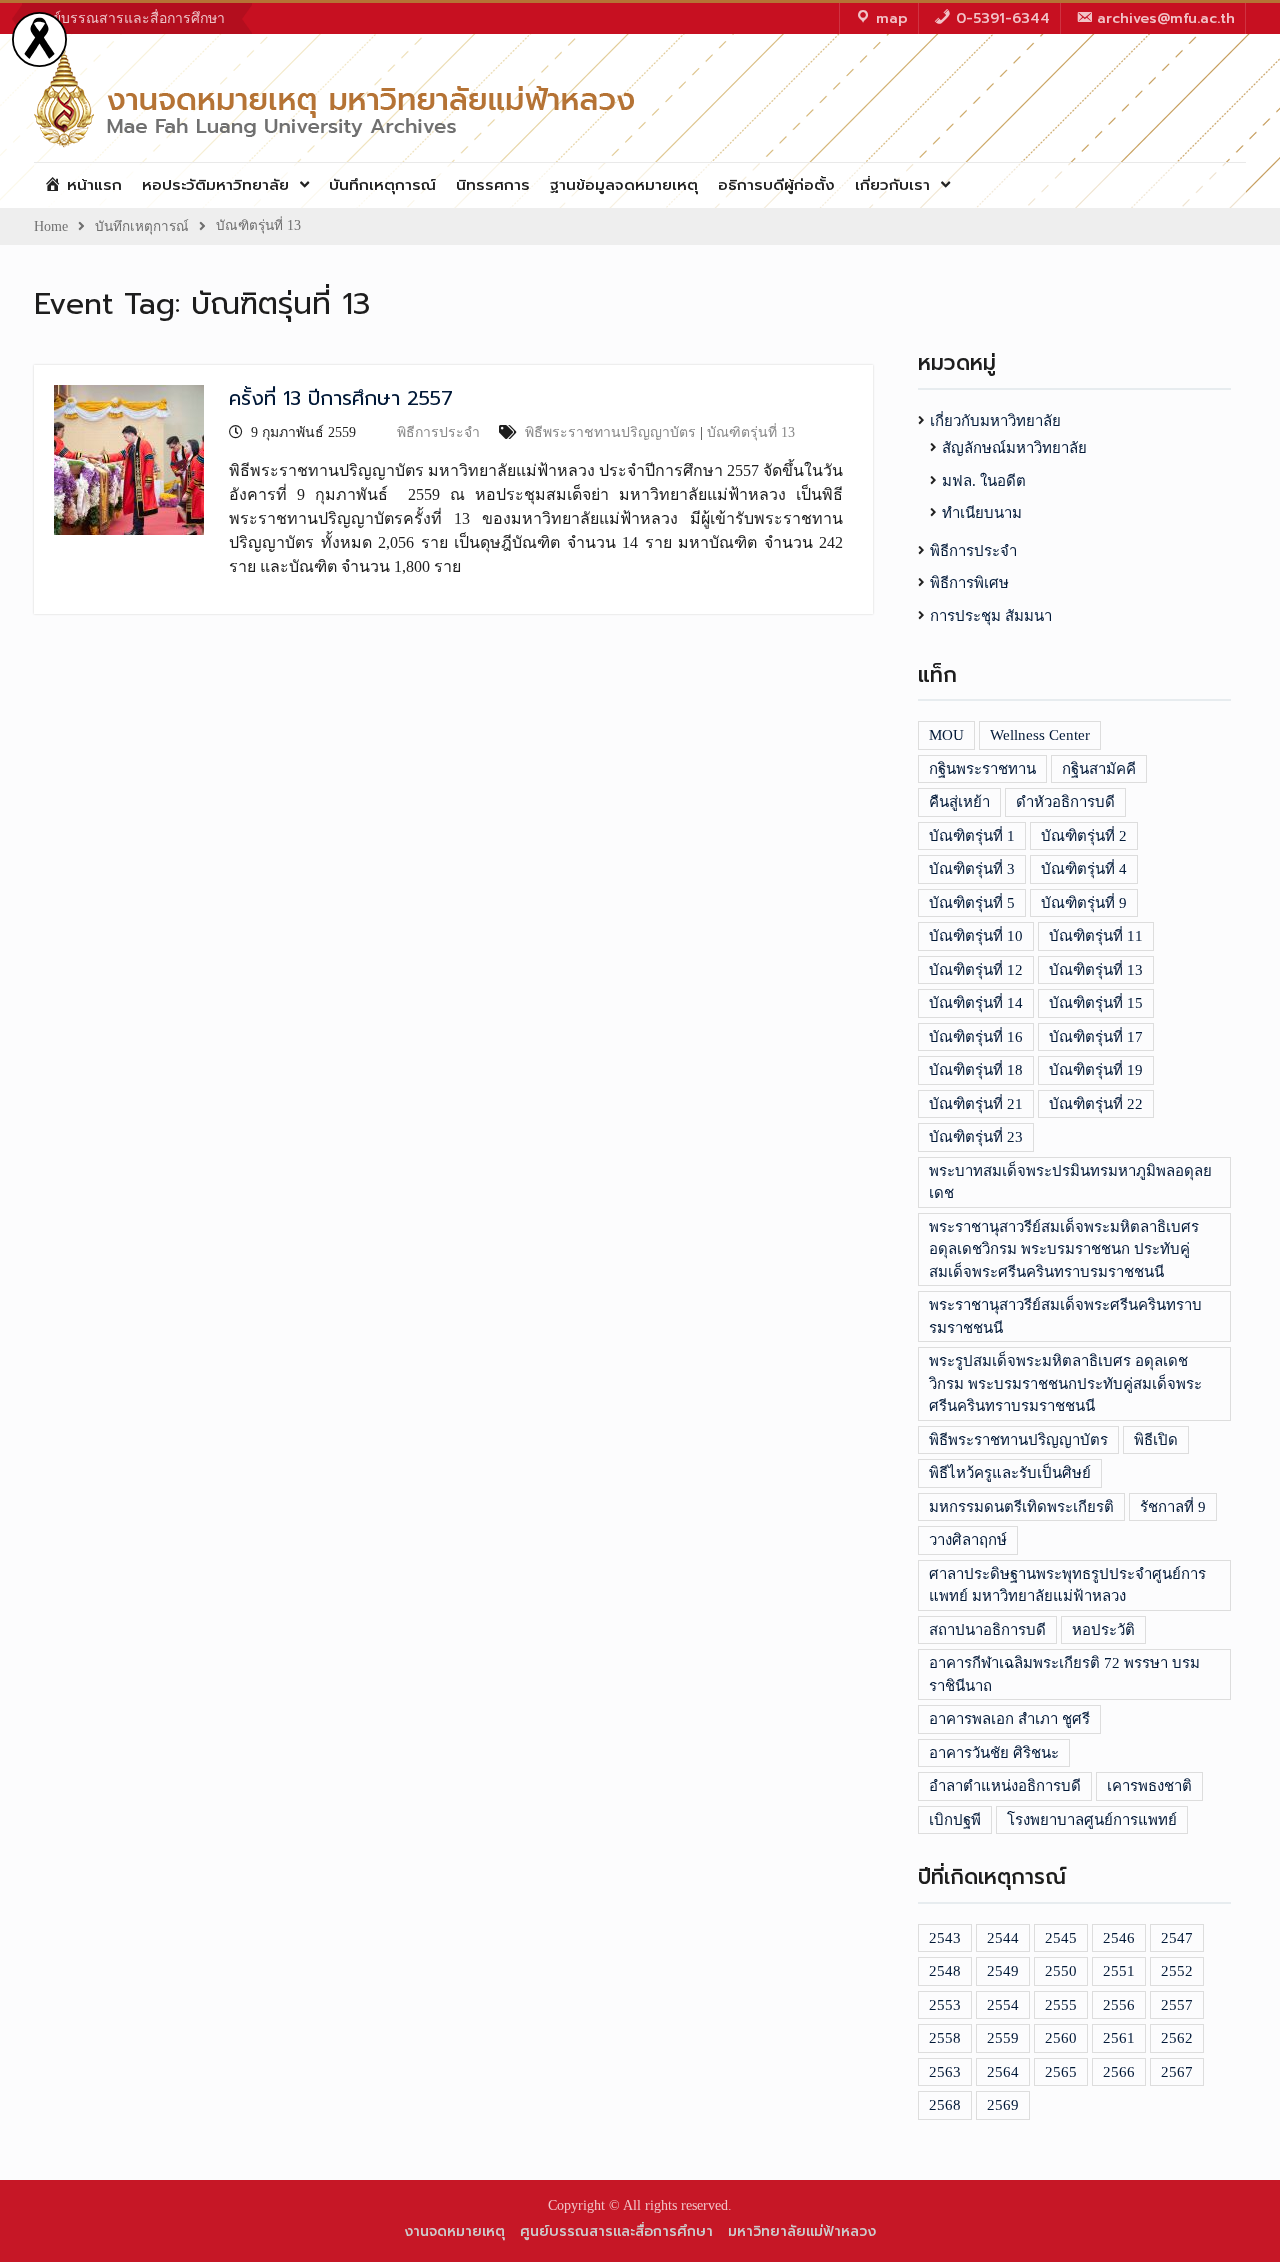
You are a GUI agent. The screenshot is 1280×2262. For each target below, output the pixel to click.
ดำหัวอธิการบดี (1065, 802)
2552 (1177, 1971)
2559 (1003, 2038)
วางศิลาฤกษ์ (968, 1540)
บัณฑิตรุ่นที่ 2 (1084, 836)
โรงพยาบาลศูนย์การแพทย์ (1092, 1820)
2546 (1119, 1938)
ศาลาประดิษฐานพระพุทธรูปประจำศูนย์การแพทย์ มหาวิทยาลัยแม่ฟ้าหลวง (1067, 1585)
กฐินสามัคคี (1099, 769)
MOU (946, 735)
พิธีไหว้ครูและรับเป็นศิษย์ (1010, 1473)
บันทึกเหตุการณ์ (382, 185)
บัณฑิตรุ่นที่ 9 (1084, 903)
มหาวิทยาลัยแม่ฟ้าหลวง (802, 2231)
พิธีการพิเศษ (969, 583)
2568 (945, 2105)
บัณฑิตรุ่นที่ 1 (972, 836)
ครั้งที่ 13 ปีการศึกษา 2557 (341, 398)
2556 (1119, 2005)
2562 (1177, 2038)
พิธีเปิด (1156, 1440)
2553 (945, 2005)
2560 (1061, 2038)
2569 (1003, 2105)
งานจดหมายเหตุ (454, 2231)
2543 (945, 1938)
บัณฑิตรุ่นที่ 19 (1096, 1070)
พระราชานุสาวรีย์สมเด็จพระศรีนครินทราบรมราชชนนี (1065, 1316)
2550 (1061, 1971)
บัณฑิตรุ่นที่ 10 (976, 936)
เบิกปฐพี (955, 1820)
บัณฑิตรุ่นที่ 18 (976, 1070)
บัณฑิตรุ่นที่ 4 (1084, 869)
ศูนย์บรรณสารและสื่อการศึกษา (129, 18)
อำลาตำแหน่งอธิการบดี (1005, 1786)
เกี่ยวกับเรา (892, 185)
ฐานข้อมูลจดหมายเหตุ (624, 185)
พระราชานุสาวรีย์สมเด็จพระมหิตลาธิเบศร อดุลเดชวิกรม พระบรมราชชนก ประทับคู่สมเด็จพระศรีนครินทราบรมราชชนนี (1064, 1249)
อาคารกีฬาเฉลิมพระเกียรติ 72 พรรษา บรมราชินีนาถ (1064, 1674)
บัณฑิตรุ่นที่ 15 (1096, 1003)
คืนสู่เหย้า (959, 802)
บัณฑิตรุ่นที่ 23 (976, 1137)
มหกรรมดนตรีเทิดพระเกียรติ (1021, 1507)
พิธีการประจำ (438, 432)
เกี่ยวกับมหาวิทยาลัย (995, 421)
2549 (1003, 1971)
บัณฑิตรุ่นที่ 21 (976, 1104)
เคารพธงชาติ (1149, 1786)
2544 (1003, 1938)
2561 (1119, 2038)
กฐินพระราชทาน (982, 769)
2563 (945, 2072)
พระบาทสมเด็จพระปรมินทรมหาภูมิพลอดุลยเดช (1070, 1182)
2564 (1003, 2072)
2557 (1177, 2005)
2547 (1177, 1938)
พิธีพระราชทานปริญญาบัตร (610, 432)
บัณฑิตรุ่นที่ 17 (1096, 1037)
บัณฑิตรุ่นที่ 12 (976, 970)
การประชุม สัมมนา (991, 616)
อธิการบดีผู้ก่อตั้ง (776, 185)
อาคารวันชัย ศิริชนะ (994, 1753)
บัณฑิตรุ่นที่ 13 (751, 432)
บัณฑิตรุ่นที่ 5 (972, 903)
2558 (945, 2038)
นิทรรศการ (493, 185)
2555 (1061, 2005)
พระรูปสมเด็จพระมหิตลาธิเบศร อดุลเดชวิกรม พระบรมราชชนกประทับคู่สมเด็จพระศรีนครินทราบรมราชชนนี (1065, 1383)
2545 (1061, 1938)
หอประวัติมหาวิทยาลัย (215, 185)
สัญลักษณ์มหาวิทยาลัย (1014, 448)
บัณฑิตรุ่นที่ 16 (976, 1037)
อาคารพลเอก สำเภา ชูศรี (1009, 1719)
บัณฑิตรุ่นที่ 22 (1096, 1104)
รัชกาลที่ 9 (1173, 1507)
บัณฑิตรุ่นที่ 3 (972, 869)
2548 (945, 1971)
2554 (1003, 2005)
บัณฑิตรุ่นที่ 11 (1096, 936)
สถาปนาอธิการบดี (987, 1630)
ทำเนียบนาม (982, 513)
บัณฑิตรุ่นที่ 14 (976, 1003)
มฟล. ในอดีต (984, 481)
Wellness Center (1040, 735)
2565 (1061, 2072)
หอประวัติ (1103, 1630)
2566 (1119, 2072)
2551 (1119, 1971)
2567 (1177, 2072)
